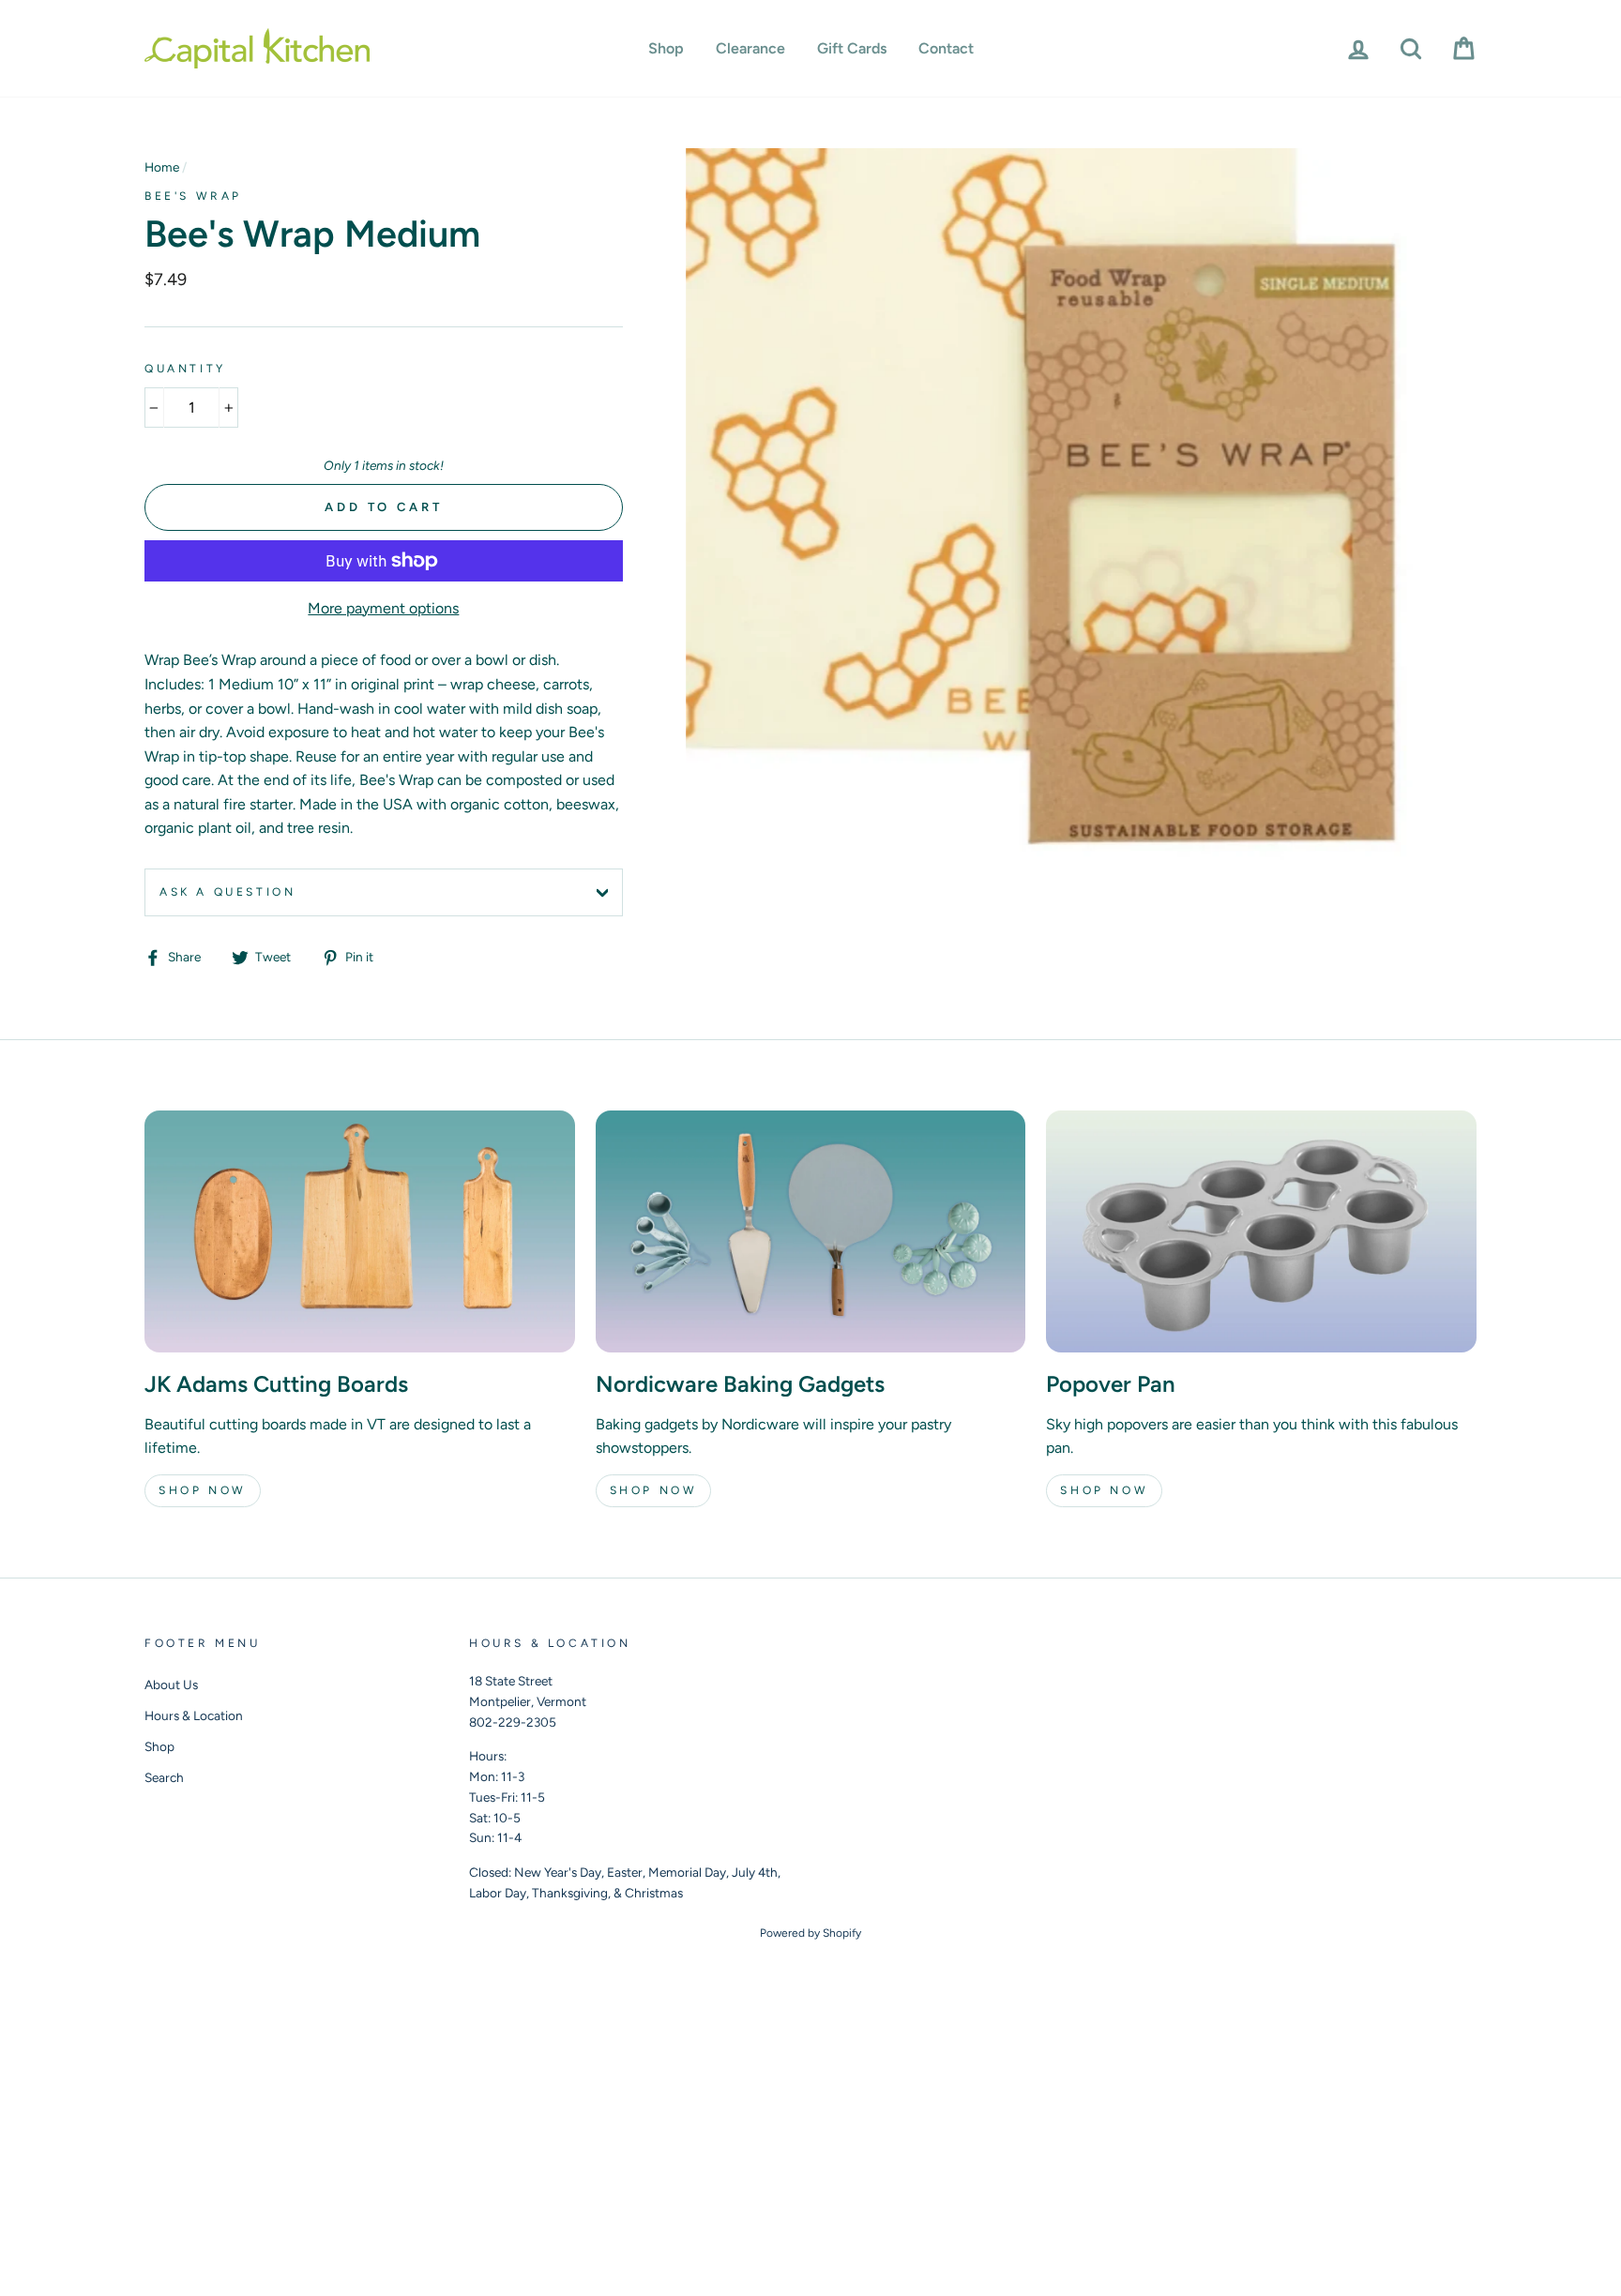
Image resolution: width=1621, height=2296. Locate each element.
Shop (666, 48)
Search (164, 1777)
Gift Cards (852, 48)
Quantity (185, 369)
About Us (171, 1684)
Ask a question (227, 892)
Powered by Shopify (810, 1933)
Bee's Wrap (193, 196)
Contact (946, 48)
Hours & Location (194, 1715)
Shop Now (203, 1490)
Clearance (750, 48)
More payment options (383, 608)
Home (162, 167)
